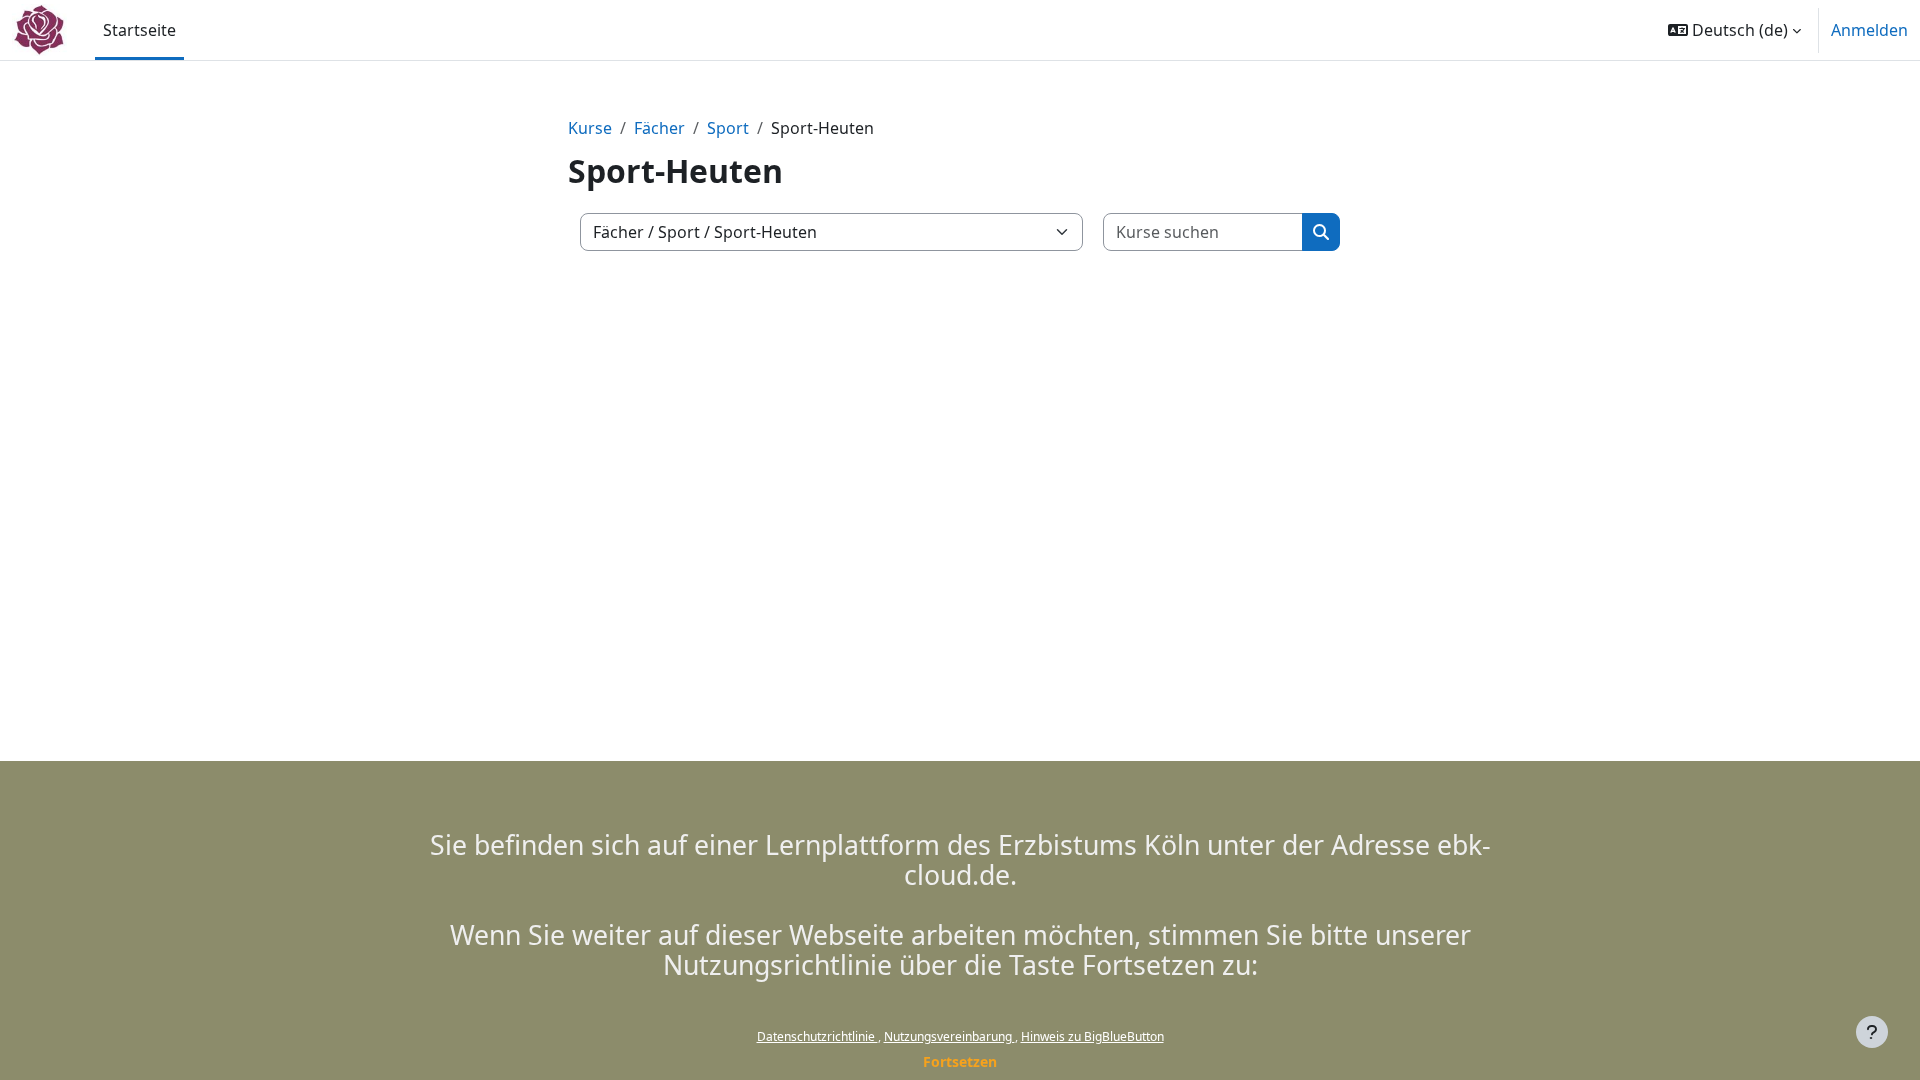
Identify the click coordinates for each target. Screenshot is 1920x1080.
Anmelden (1869, 30)
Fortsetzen (960, 1061)
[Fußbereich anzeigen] (1872, 1032)
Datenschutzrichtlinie (817, 1036)
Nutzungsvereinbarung (949, 1036)
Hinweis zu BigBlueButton (1092, 1036)
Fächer (659, 128)
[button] (1734, 30)
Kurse (590, 128)
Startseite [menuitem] (139, 30)
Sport (728, 128)
